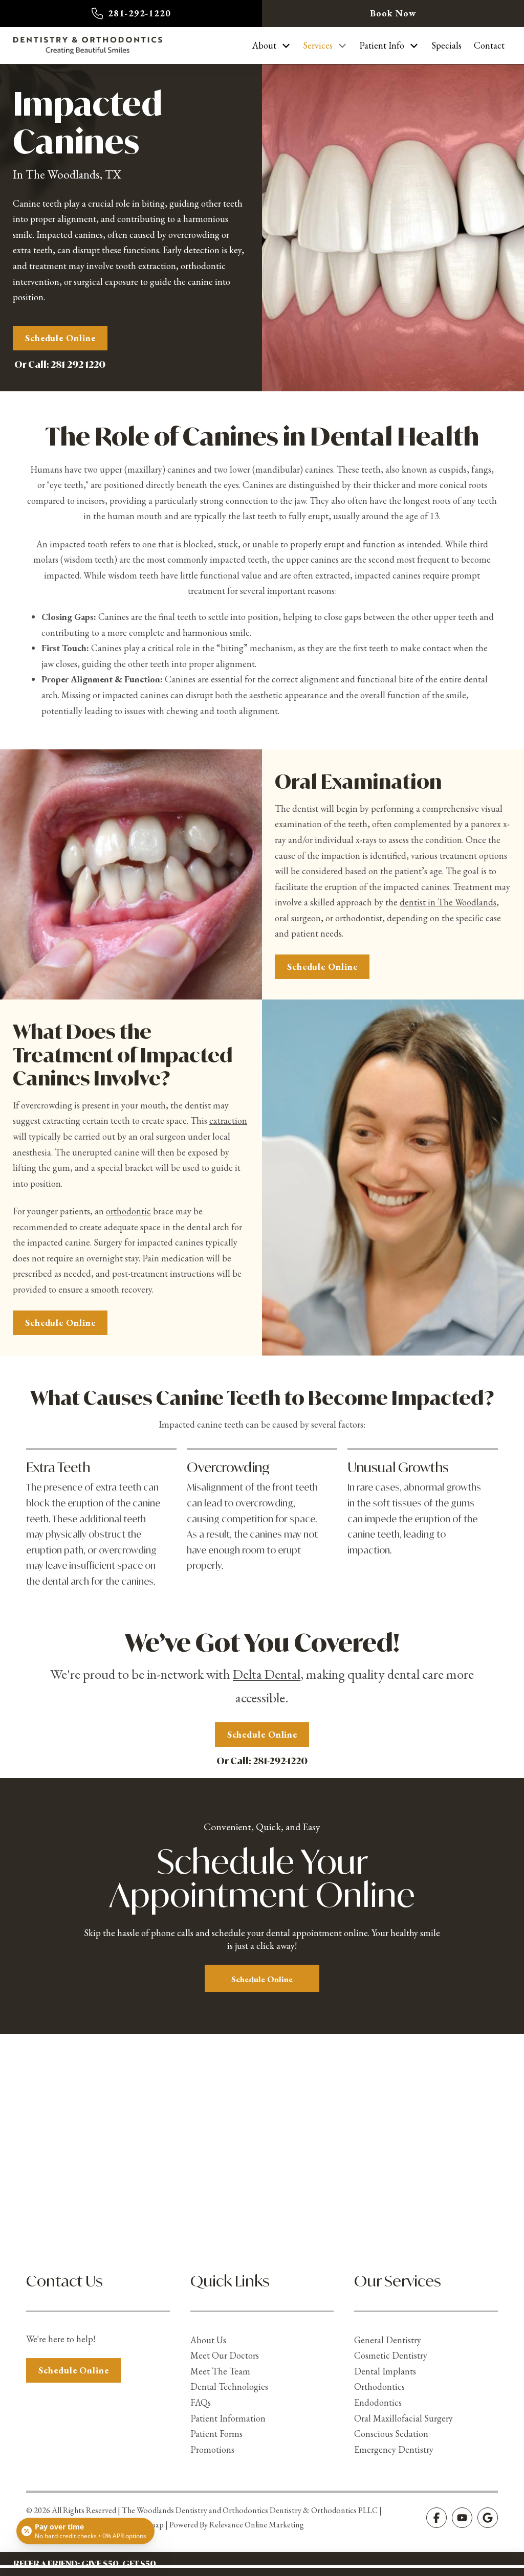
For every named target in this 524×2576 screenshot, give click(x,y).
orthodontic (128, 1211)
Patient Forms (216, 2434)
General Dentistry (388, 2340)
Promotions (212, 2449)
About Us (208, 2340)
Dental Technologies (229, 2386)
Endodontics (378, 2402)
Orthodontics (379, 2386)
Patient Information (228, 2418)
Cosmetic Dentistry (391, 2355)
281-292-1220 (78, 364)
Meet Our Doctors (225, 2355)
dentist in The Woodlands (448, 902)
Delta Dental (267, 1674)
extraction (228, 1120)
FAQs (201, 2402)
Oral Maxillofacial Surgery (403, 2418)
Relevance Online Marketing (257, 2525)
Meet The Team (220, 2371)
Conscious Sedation (391, 2434)
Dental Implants (385, 2371)
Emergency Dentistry (394, 2449)
